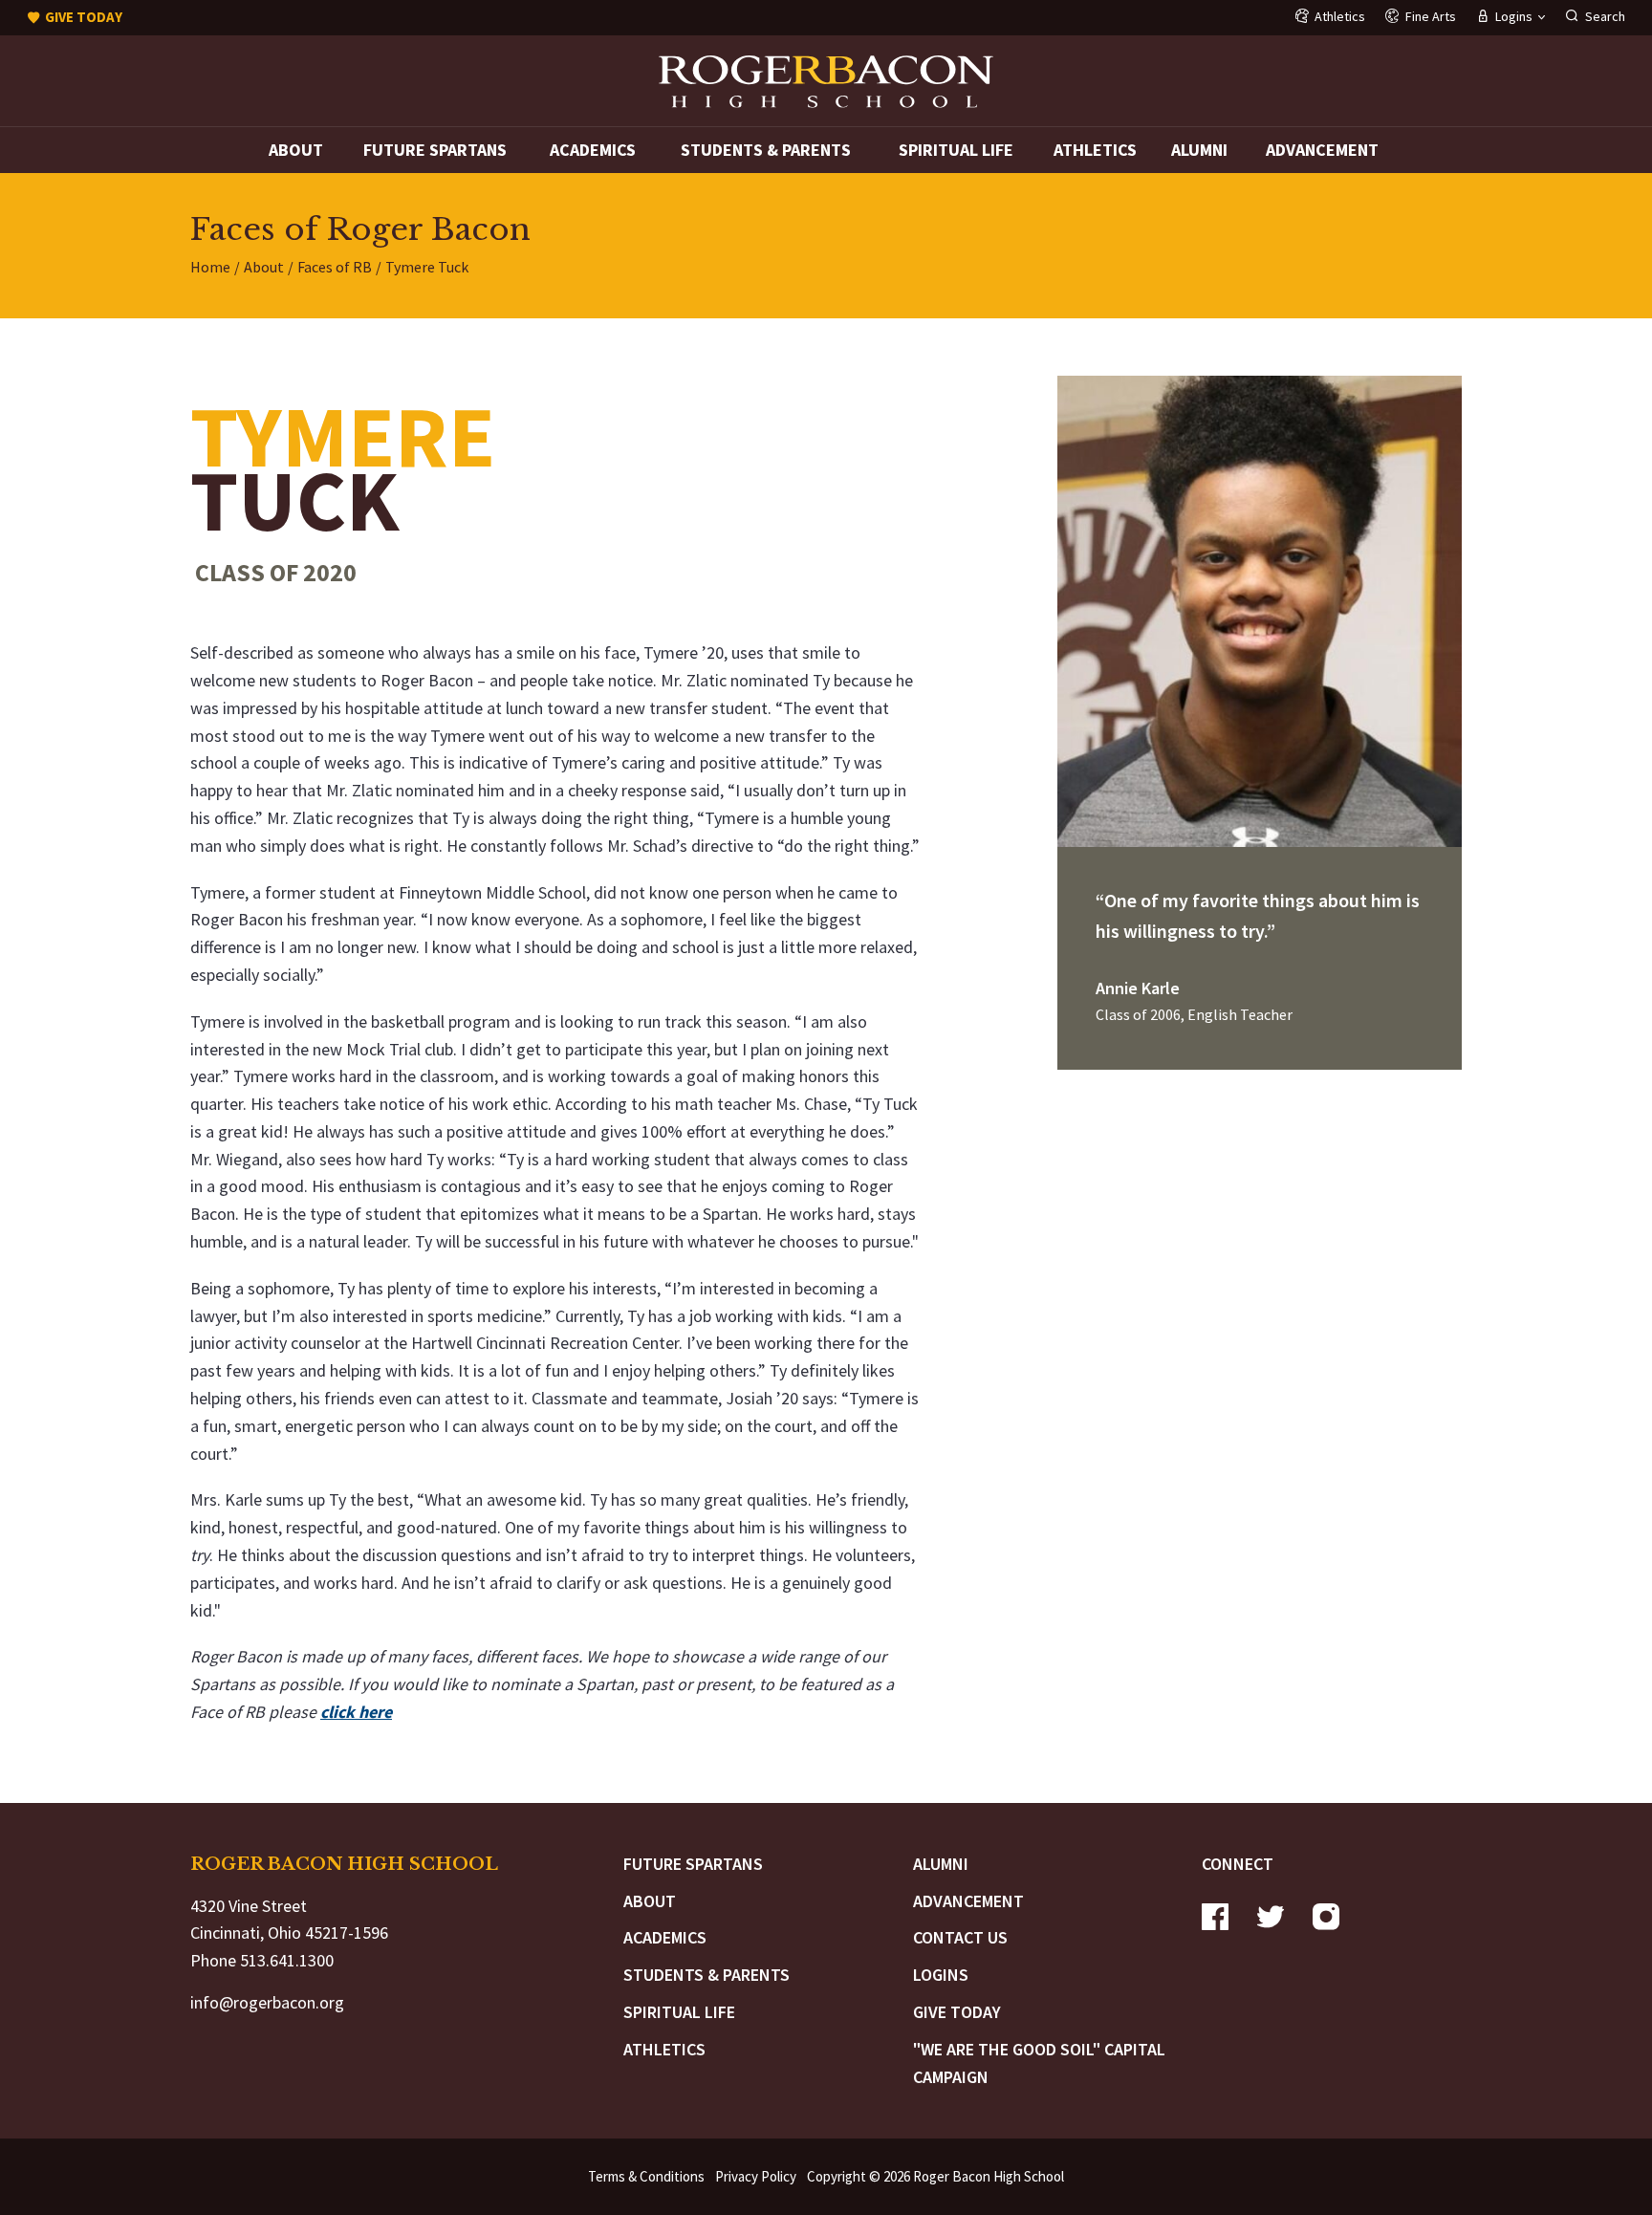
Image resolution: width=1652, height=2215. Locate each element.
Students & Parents (766, 150)
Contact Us (960, 1937)
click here (356, 1712)
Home (210, 267)
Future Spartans (435, 150)
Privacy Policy (756, 2176)
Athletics (1095, 150)
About (296, 150)
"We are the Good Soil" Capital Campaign (1039, 2063)
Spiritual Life (956, 150)
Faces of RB (335, 267)
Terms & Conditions (646, 2176)
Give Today (957, 2012)
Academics (593, 150)
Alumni (1199, 150)
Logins (941, 1975)
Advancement (1322, 150)
